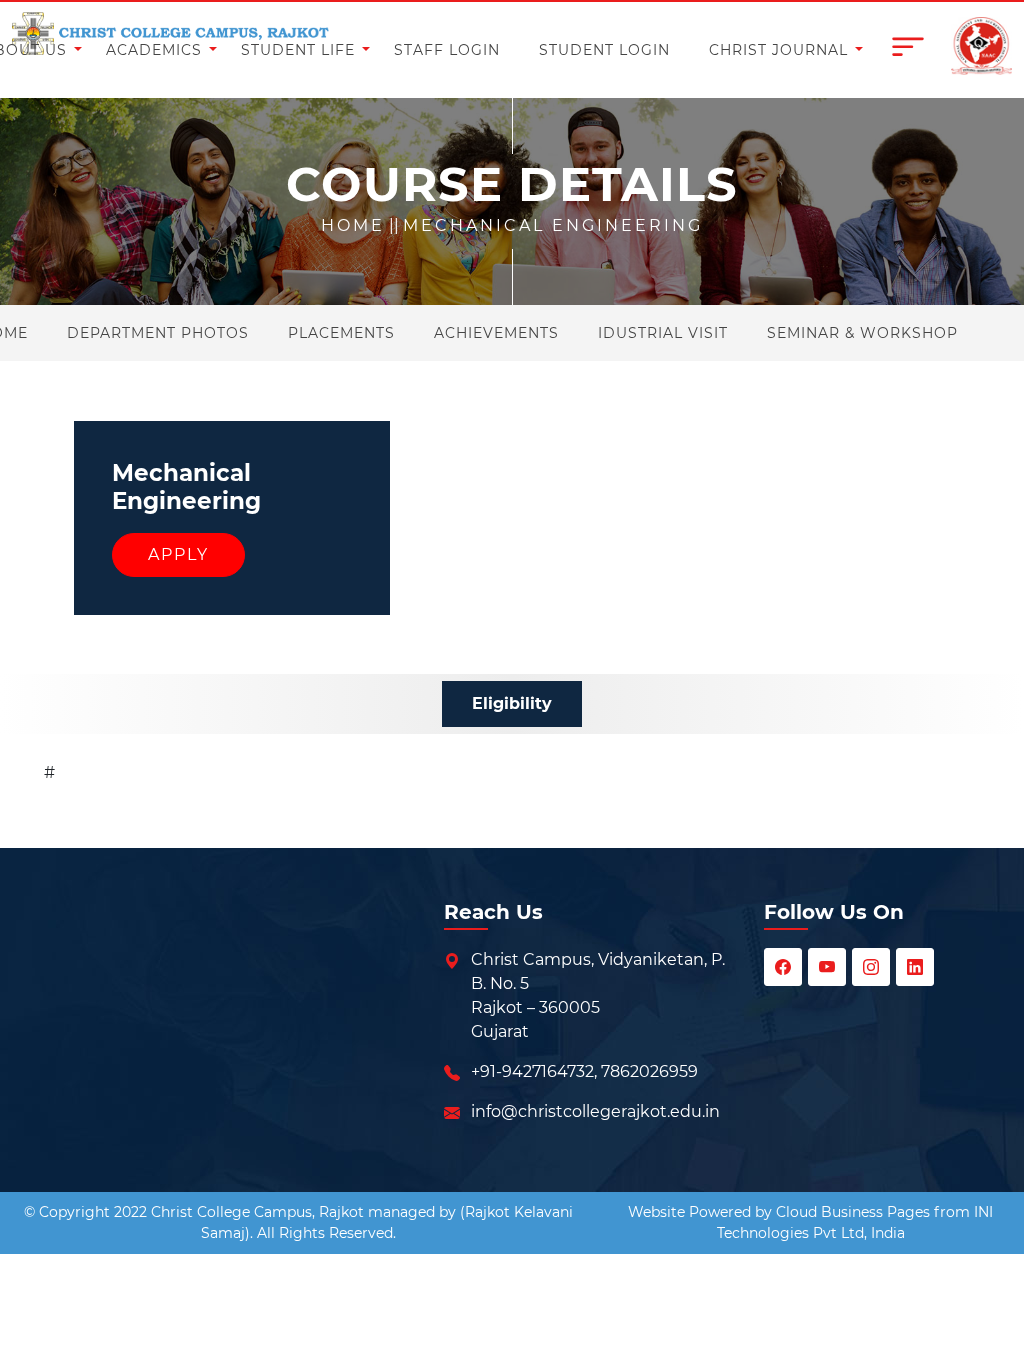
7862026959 (649, 1071)
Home (353, 225)
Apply (178, 554)
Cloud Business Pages (853, 1212)
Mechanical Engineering (553, 225)
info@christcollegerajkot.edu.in (595, 1111)
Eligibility (512, 703)
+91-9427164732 (532, 1071)
